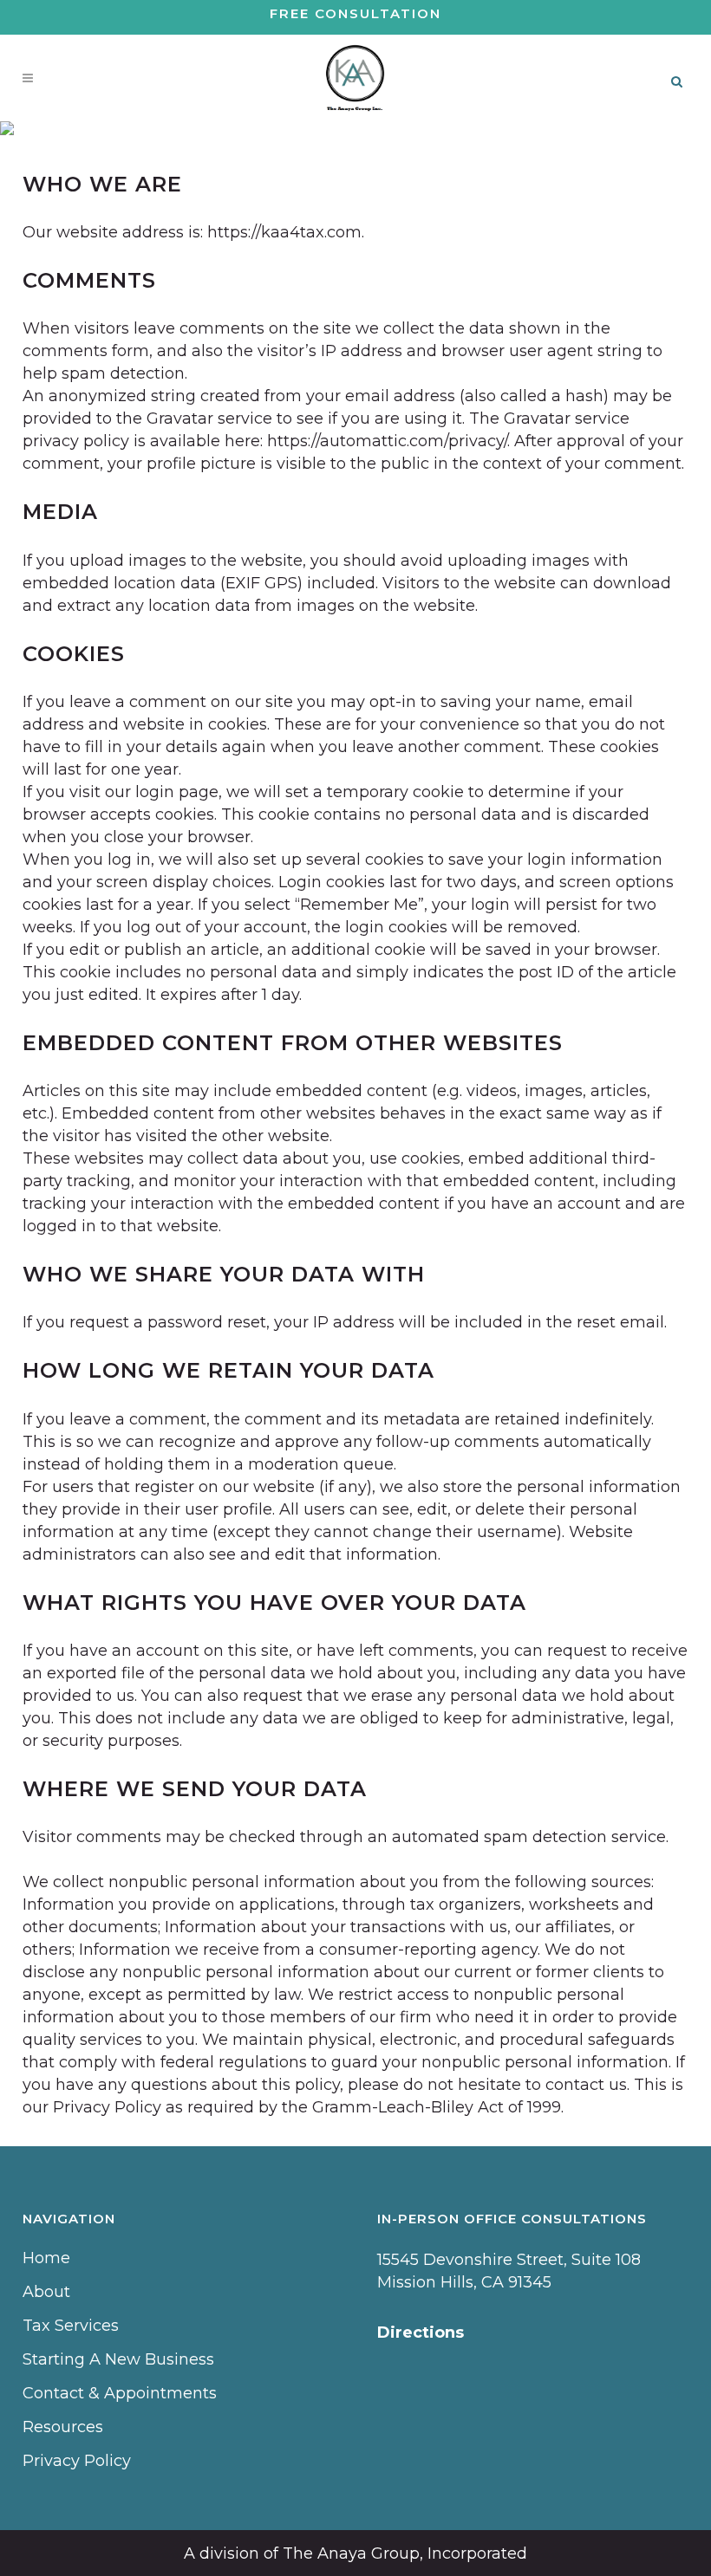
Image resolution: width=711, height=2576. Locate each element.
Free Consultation (355, 13)
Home (46, 2258)
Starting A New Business (118, 2359)
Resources (63, 2427)
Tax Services (71, 2326)
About (46, 2292)
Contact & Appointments (120, 2393)
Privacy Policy (77, 2461)
